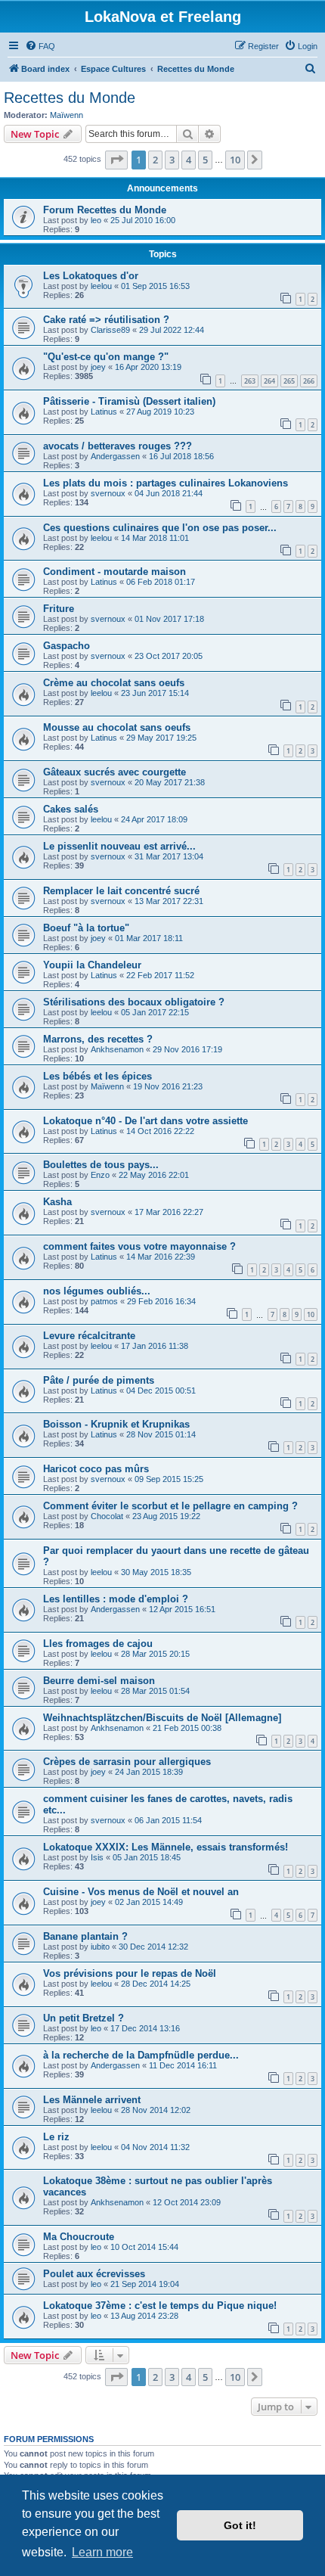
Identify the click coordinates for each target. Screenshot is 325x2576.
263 (250, 381)
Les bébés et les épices (97, 1076)
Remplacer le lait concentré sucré (121, 891)
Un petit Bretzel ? (84, 2018)
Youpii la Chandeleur (92, 965)
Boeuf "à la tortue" (86, 928)
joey (98, 367)
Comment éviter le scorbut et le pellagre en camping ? (170, 1506)
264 (269, 381)
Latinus (104, 412)
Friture (59, 609)
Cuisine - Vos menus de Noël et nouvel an (141, 1892)
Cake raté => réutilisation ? (106, 320)
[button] (116, 160)
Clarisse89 (110, 330)
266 (309, 381)
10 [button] (235, 160)
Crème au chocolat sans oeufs (114, 683)
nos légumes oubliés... (97, 1291)
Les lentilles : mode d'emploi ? (116, 1599)
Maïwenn (67, 115)
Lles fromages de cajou (98, 1644)
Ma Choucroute (79, 2237)
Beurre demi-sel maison (99, 1681)
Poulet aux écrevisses (94, 2274)
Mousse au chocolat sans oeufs (117, 727)
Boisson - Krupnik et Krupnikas (116, 1424)
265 (289, 381)
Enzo (100, 1175)
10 (311, 1314)
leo (96, 220)
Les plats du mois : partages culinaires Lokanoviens (166, 483)
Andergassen (115, 456)
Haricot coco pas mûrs (96, 1469)
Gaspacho (67, 646)
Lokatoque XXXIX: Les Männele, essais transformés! (166, 1847)
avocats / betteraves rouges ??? (118, 446)
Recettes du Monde (70, 98)
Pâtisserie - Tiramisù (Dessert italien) (129, 401)
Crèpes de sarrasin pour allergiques (127, 1762)
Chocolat (107, 1516)
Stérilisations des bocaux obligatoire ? (134, 1002)
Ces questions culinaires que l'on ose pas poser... (160, 528)
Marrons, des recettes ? (98, 1039)
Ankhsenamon (117, 1049)
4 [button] (189, 160)
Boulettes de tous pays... (101, 1165)
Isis (97, 1857)
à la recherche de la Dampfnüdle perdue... (141, 2055)
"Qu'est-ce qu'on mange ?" (106, 357)
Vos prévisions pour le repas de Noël (130, 1973)
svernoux (108, 493)
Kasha (57, 1202)
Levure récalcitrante (89, 1336)
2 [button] (155, 160)
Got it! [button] (240, 2525)
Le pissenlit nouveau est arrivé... (119, 846)
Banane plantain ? (85, 1936)
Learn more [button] (102, 2552)
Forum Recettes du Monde (105, 210)
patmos (104, 1301)
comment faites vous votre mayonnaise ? (139, 1246)
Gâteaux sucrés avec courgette (115, 772)
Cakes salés (71, 809)
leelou (101, 286)
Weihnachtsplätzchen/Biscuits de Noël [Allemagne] (162, 1718)
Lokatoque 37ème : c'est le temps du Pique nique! (160, 2306)
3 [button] (172, 160)
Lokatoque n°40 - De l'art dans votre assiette (145, 1121)
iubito (100, 1947)
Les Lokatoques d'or (91, 276)
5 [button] (205, 160)
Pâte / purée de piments (99, 1380)
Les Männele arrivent (92, 2100)
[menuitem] (40, 46)
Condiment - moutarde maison (115, 572)
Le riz (56, 2137)
